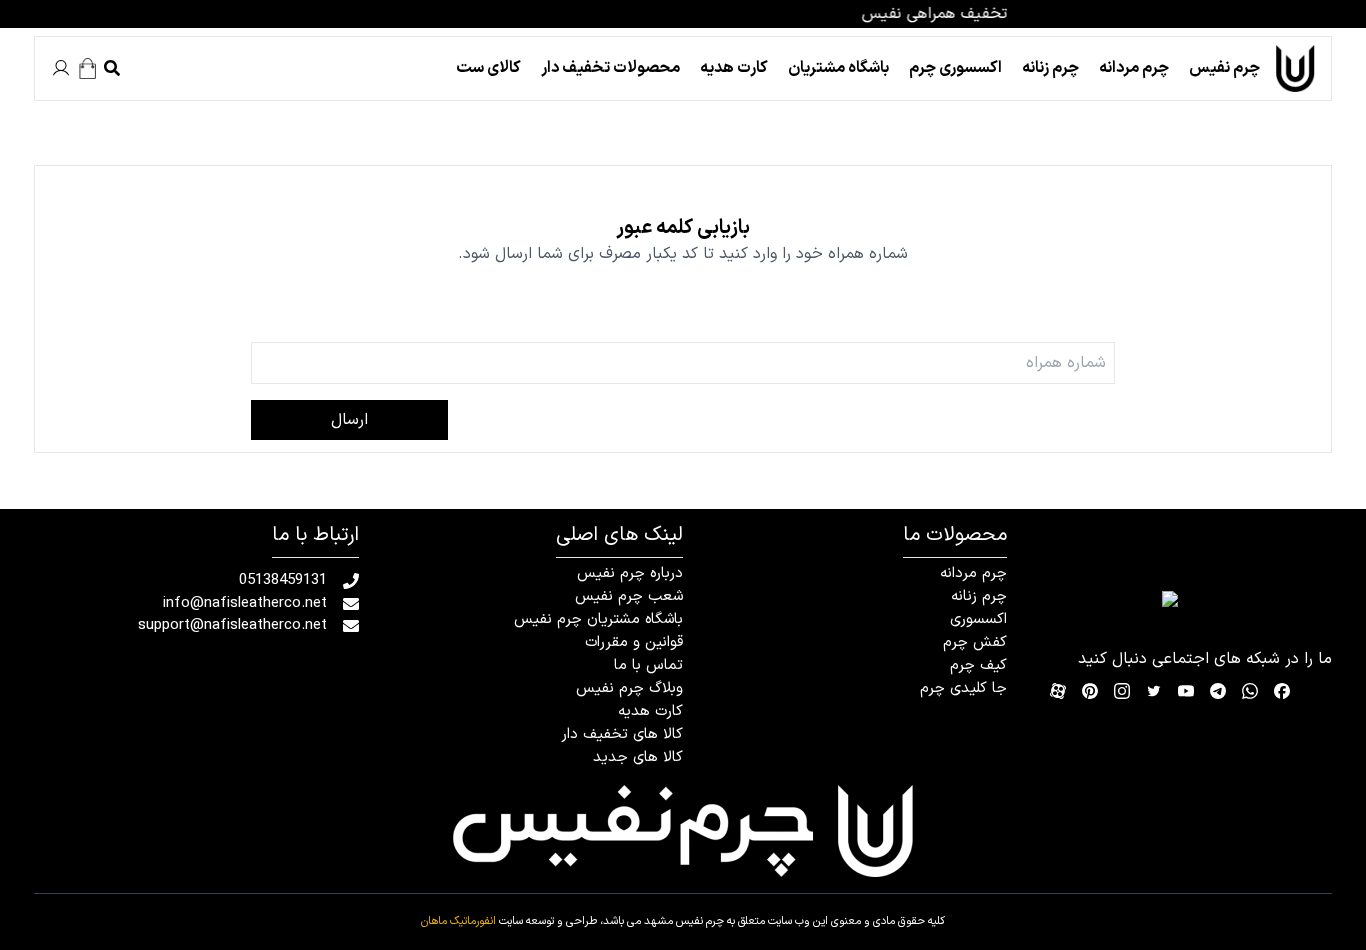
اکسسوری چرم (955, 68)
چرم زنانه (1050, 68)
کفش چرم (975, 642)
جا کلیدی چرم (963, 688)
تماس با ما (648, 665)
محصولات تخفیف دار (610, 68)
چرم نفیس (1224, 68)
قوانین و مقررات (634, 642)
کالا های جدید (638, 757)
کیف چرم (978, 665)
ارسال (349, 420)
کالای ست (488, 68)
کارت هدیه (734, 68)
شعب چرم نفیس (629, 596)
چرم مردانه (1134, 68)
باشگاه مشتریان (838, 68)
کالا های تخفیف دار (622, 734)
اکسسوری (978, 619)
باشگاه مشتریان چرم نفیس (598, 619)
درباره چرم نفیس (630, 573)
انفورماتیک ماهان (458, 921)
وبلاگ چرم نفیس (629, 688)
